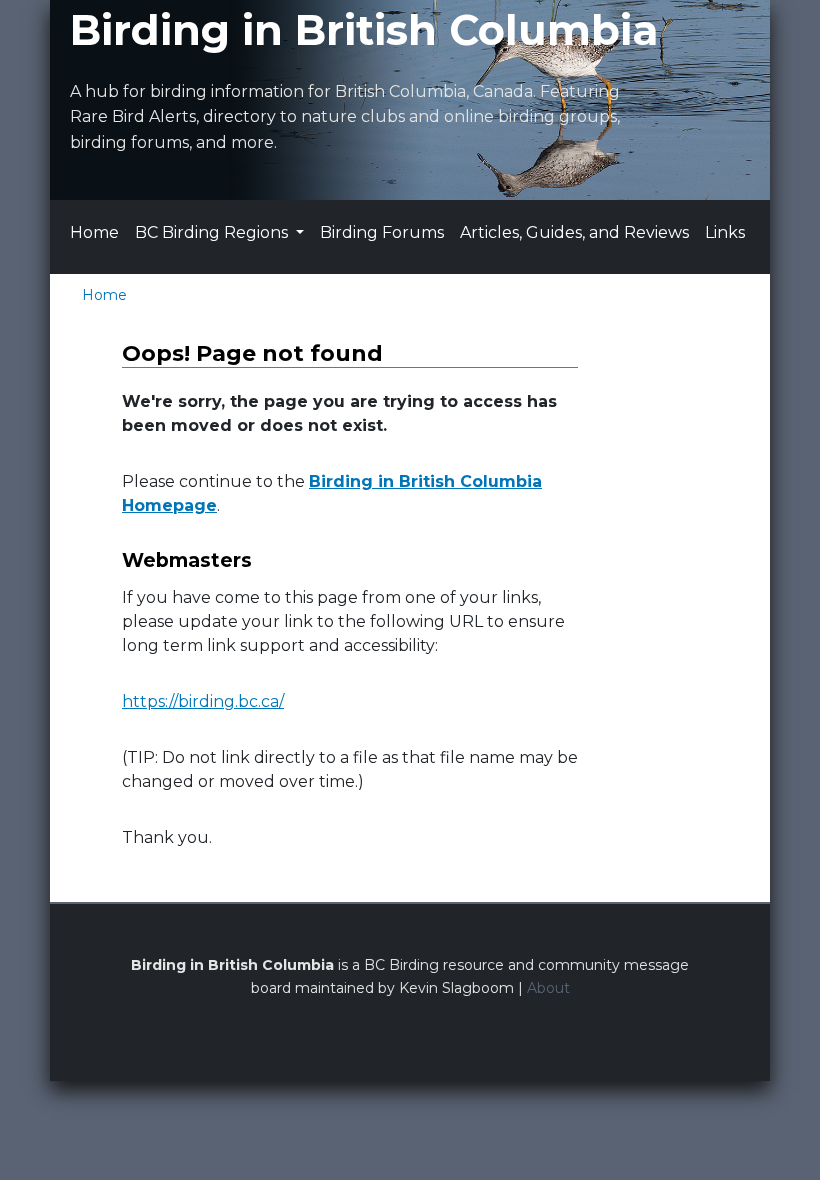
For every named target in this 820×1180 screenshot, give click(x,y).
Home (94, 232)
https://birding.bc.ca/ (203, 701)
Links (725, 232)
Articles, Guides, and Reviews (574, 232)
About (548, 988)
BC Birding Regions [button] (213, 232)
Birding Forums (382, 232)
